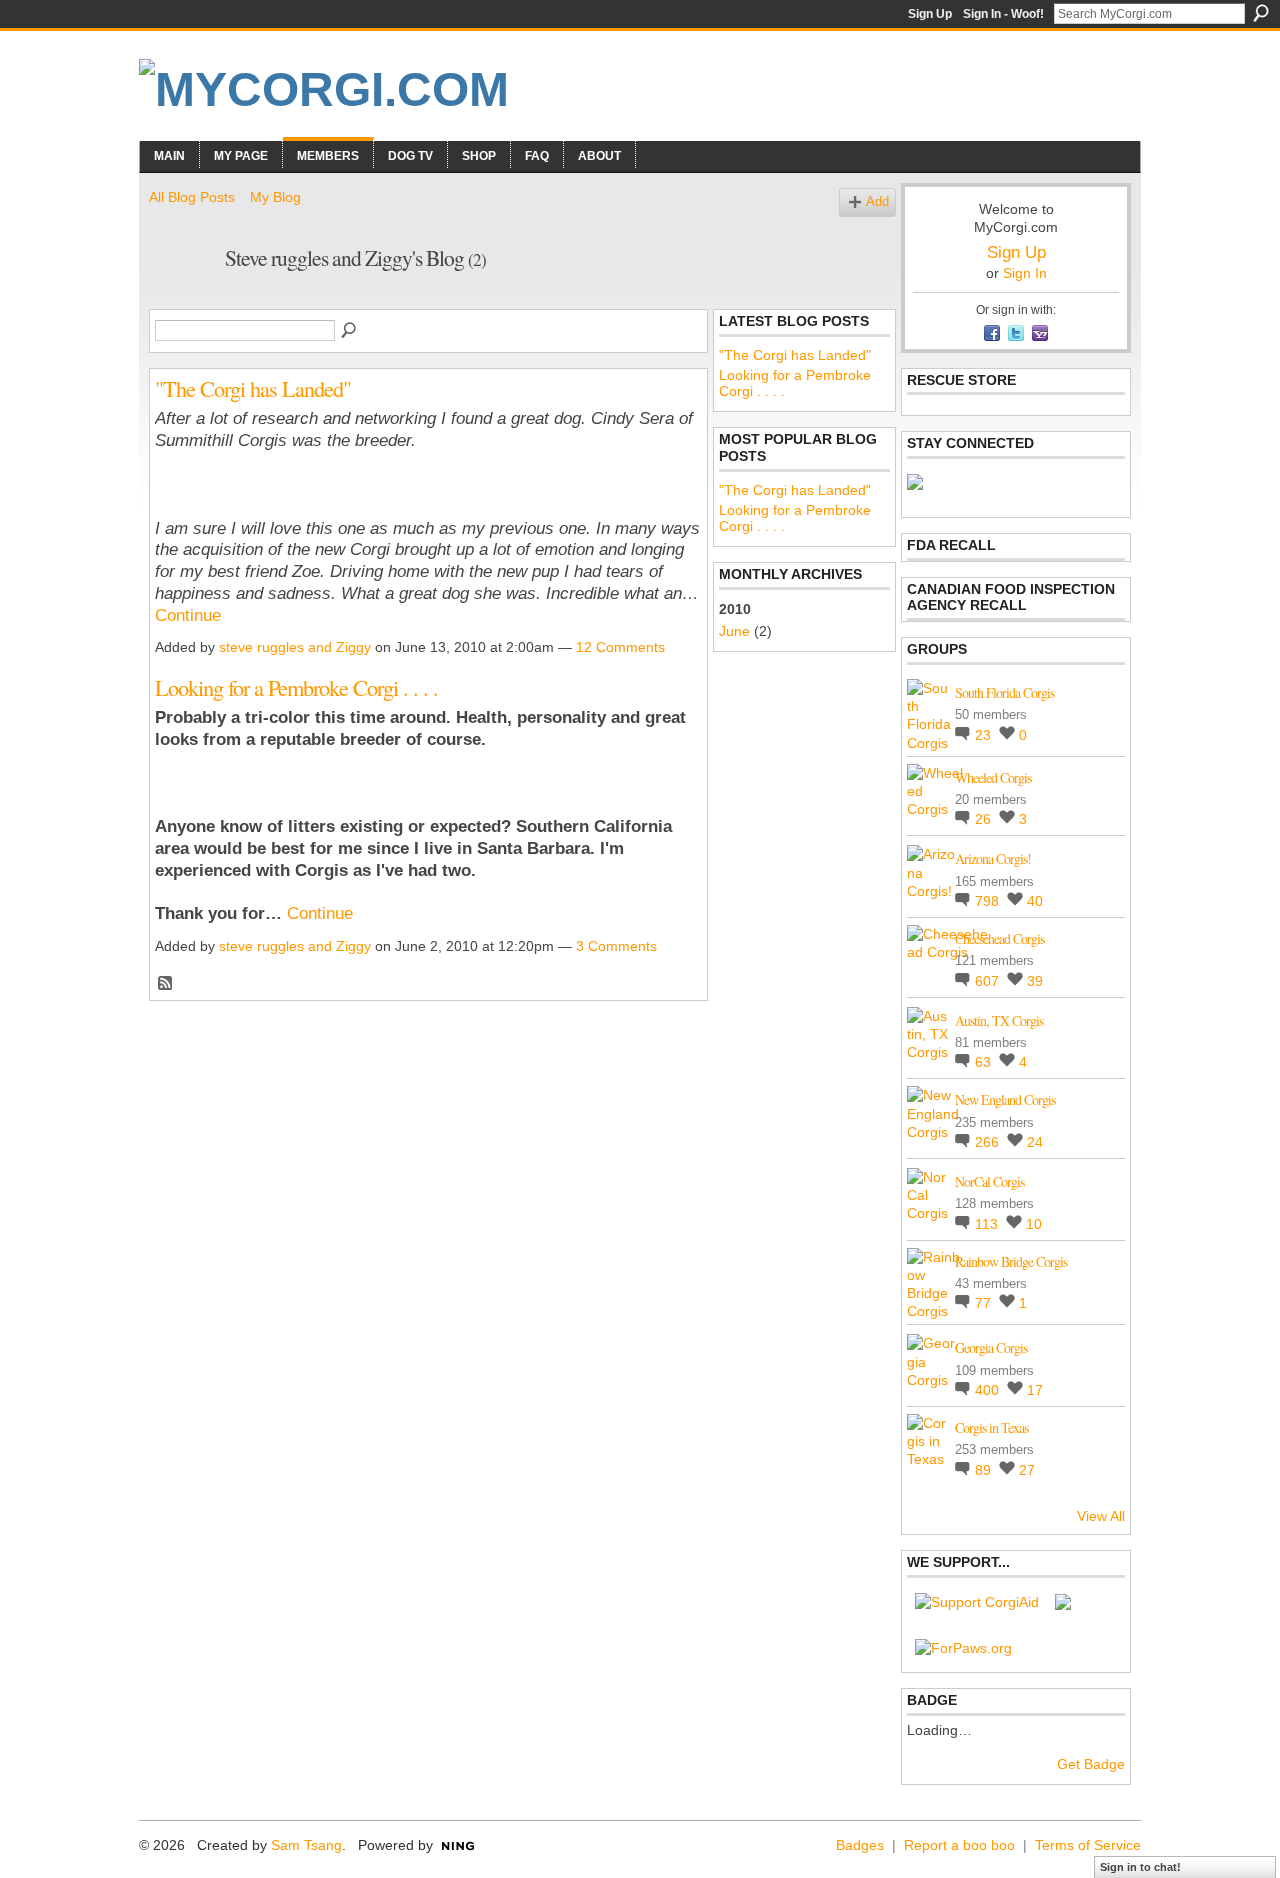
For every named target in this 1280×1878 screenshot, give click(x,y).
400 (989, 1390)
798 (989, 901)
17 (1035, 1390)
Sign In (1025, 273)
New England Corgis (1005, 1099)
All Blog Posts (192, 197)
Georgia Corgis (991, 1347)
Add (877, 202)
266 (989, 1142)
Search (1261, 13)
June (734, 631)
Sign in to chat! (1140, 1867)
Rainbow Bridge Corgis (1011, 1261)
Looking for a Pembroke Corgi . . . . (296, 687)
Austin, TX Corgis (999, 1020)
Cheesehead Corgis (999, 938)
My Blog (275, 197)
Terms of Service (1088, 1845)
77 (985, 1303)
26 (985, 819)
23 (985, 735)
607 (989, 981)
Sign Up (930, 14)
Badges (860, 1845)
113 (988, 1224)
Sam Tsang (306, 1845)
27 (1027, 1470)
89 (985, 1470)
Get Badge (1091, 1764)
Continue (188, 615)
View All (1101, 1516)
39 (1035, 981)
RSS (166, 984)
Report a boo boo (959, 1845)
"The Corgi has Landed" (253, 388)
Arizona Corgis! (993, 858)
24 (1035, 1142)
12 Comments (620, 647)
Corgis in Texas (991, 1427)
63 (985, 1062)
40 (1035, 901)
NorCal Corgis (989, 1181)
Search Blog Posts (350, 331)
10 (1034, 1224)
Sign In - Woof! (1003, 14)
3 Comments (616, 946)
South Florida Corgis (1004, 692)
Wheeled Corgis (993, 777)
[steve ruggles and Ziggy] (181, 300)
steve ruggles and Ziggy (295, 647)
